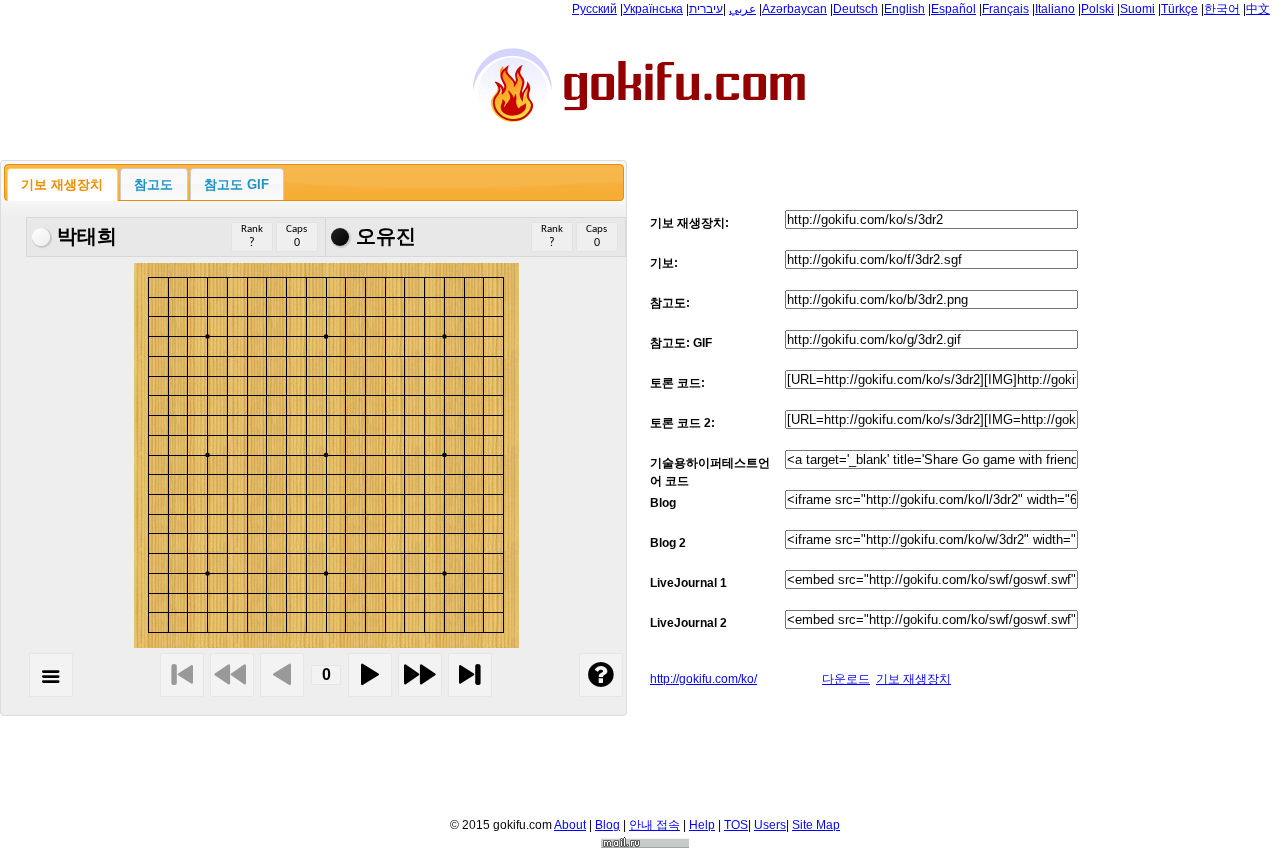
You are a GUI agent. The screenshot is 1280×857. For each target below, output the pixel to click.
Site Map (816, 825)
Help (702, 825)
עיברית (706, 9)
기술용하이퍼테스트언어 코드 (710, 472)
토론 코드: (677, 383)
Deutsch (855, 9)
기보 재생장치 (913, 679)
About (570, 825)
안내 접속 (654, 825)
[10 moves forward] (420, 675)
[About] (601, 675)
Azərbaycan (794, 9)
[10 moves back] (232, 675)
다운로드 (846, 679)
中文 (1258, 9)
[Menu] (51, 675)
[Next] (370, 675)
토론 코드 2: (682, 423)
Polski (1097, 9)
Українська (653, 9)
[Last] (470, 675)
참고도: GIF (681, 343)
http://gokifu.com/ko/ (703, 679)
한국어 (1222, 9)
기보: (664, 263)
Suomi (1137, 9)
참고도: (670, 303)
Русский (594, 9)
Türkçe (1179, 9)
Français (1005, 9)
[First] (182, 675)
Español (953, 9)
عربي (742, 9)
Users (770, 825)
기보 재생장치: (689, 223)
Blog (663, 503)
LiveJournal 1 (688, 583)
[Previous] (282, 675)
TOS (736, 825)
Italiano (1055, 9)
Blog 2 (668, 543)
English (904, 9)
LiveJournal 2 (688, 623)
